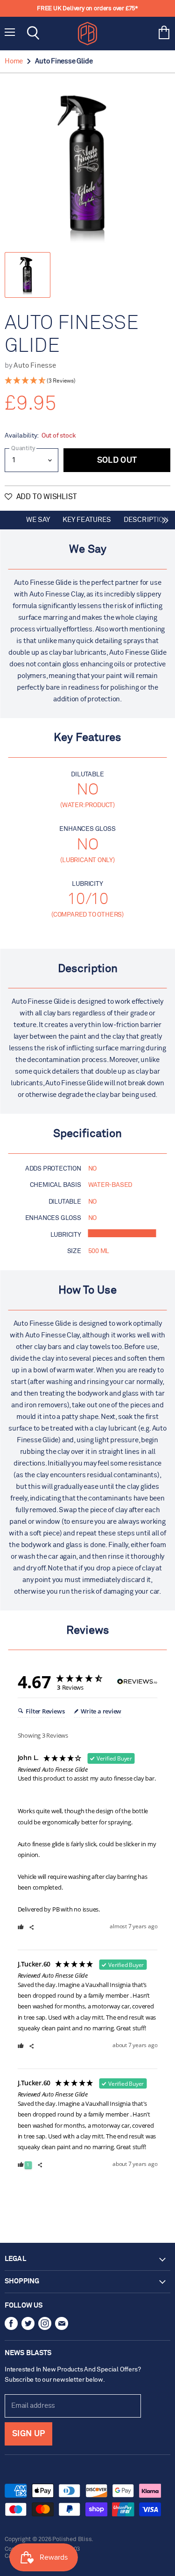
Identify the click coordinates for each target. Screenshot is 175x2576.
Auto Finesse (35, 366)
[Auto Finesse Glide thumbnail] (28, 275)
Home (14, 61)
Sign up (28, 2434)
